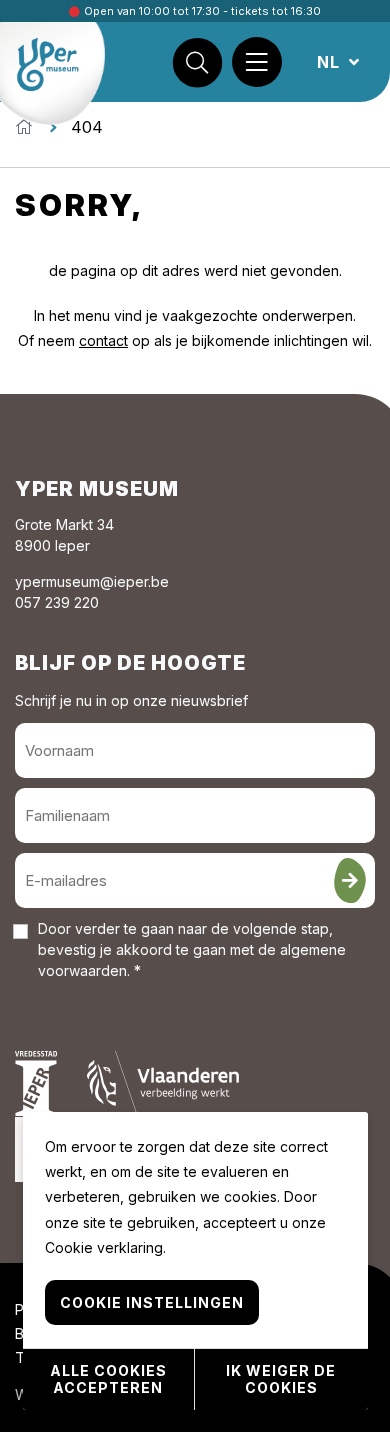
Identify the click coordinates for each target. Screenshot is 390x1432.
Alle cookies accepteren (108, 1379)
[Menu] (257, 62)
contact (103, 340)
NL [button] (331, 62)
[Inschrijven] (350, 880)
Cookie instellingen (152, 1302)
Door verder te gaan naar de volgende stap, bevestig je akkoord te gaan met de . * (192, 949)
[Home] (24, 127)
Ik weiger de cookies (281, 1379)
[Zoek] (197, 62)
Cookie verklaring (104, 1247)
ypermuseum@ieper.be (92, 581)
